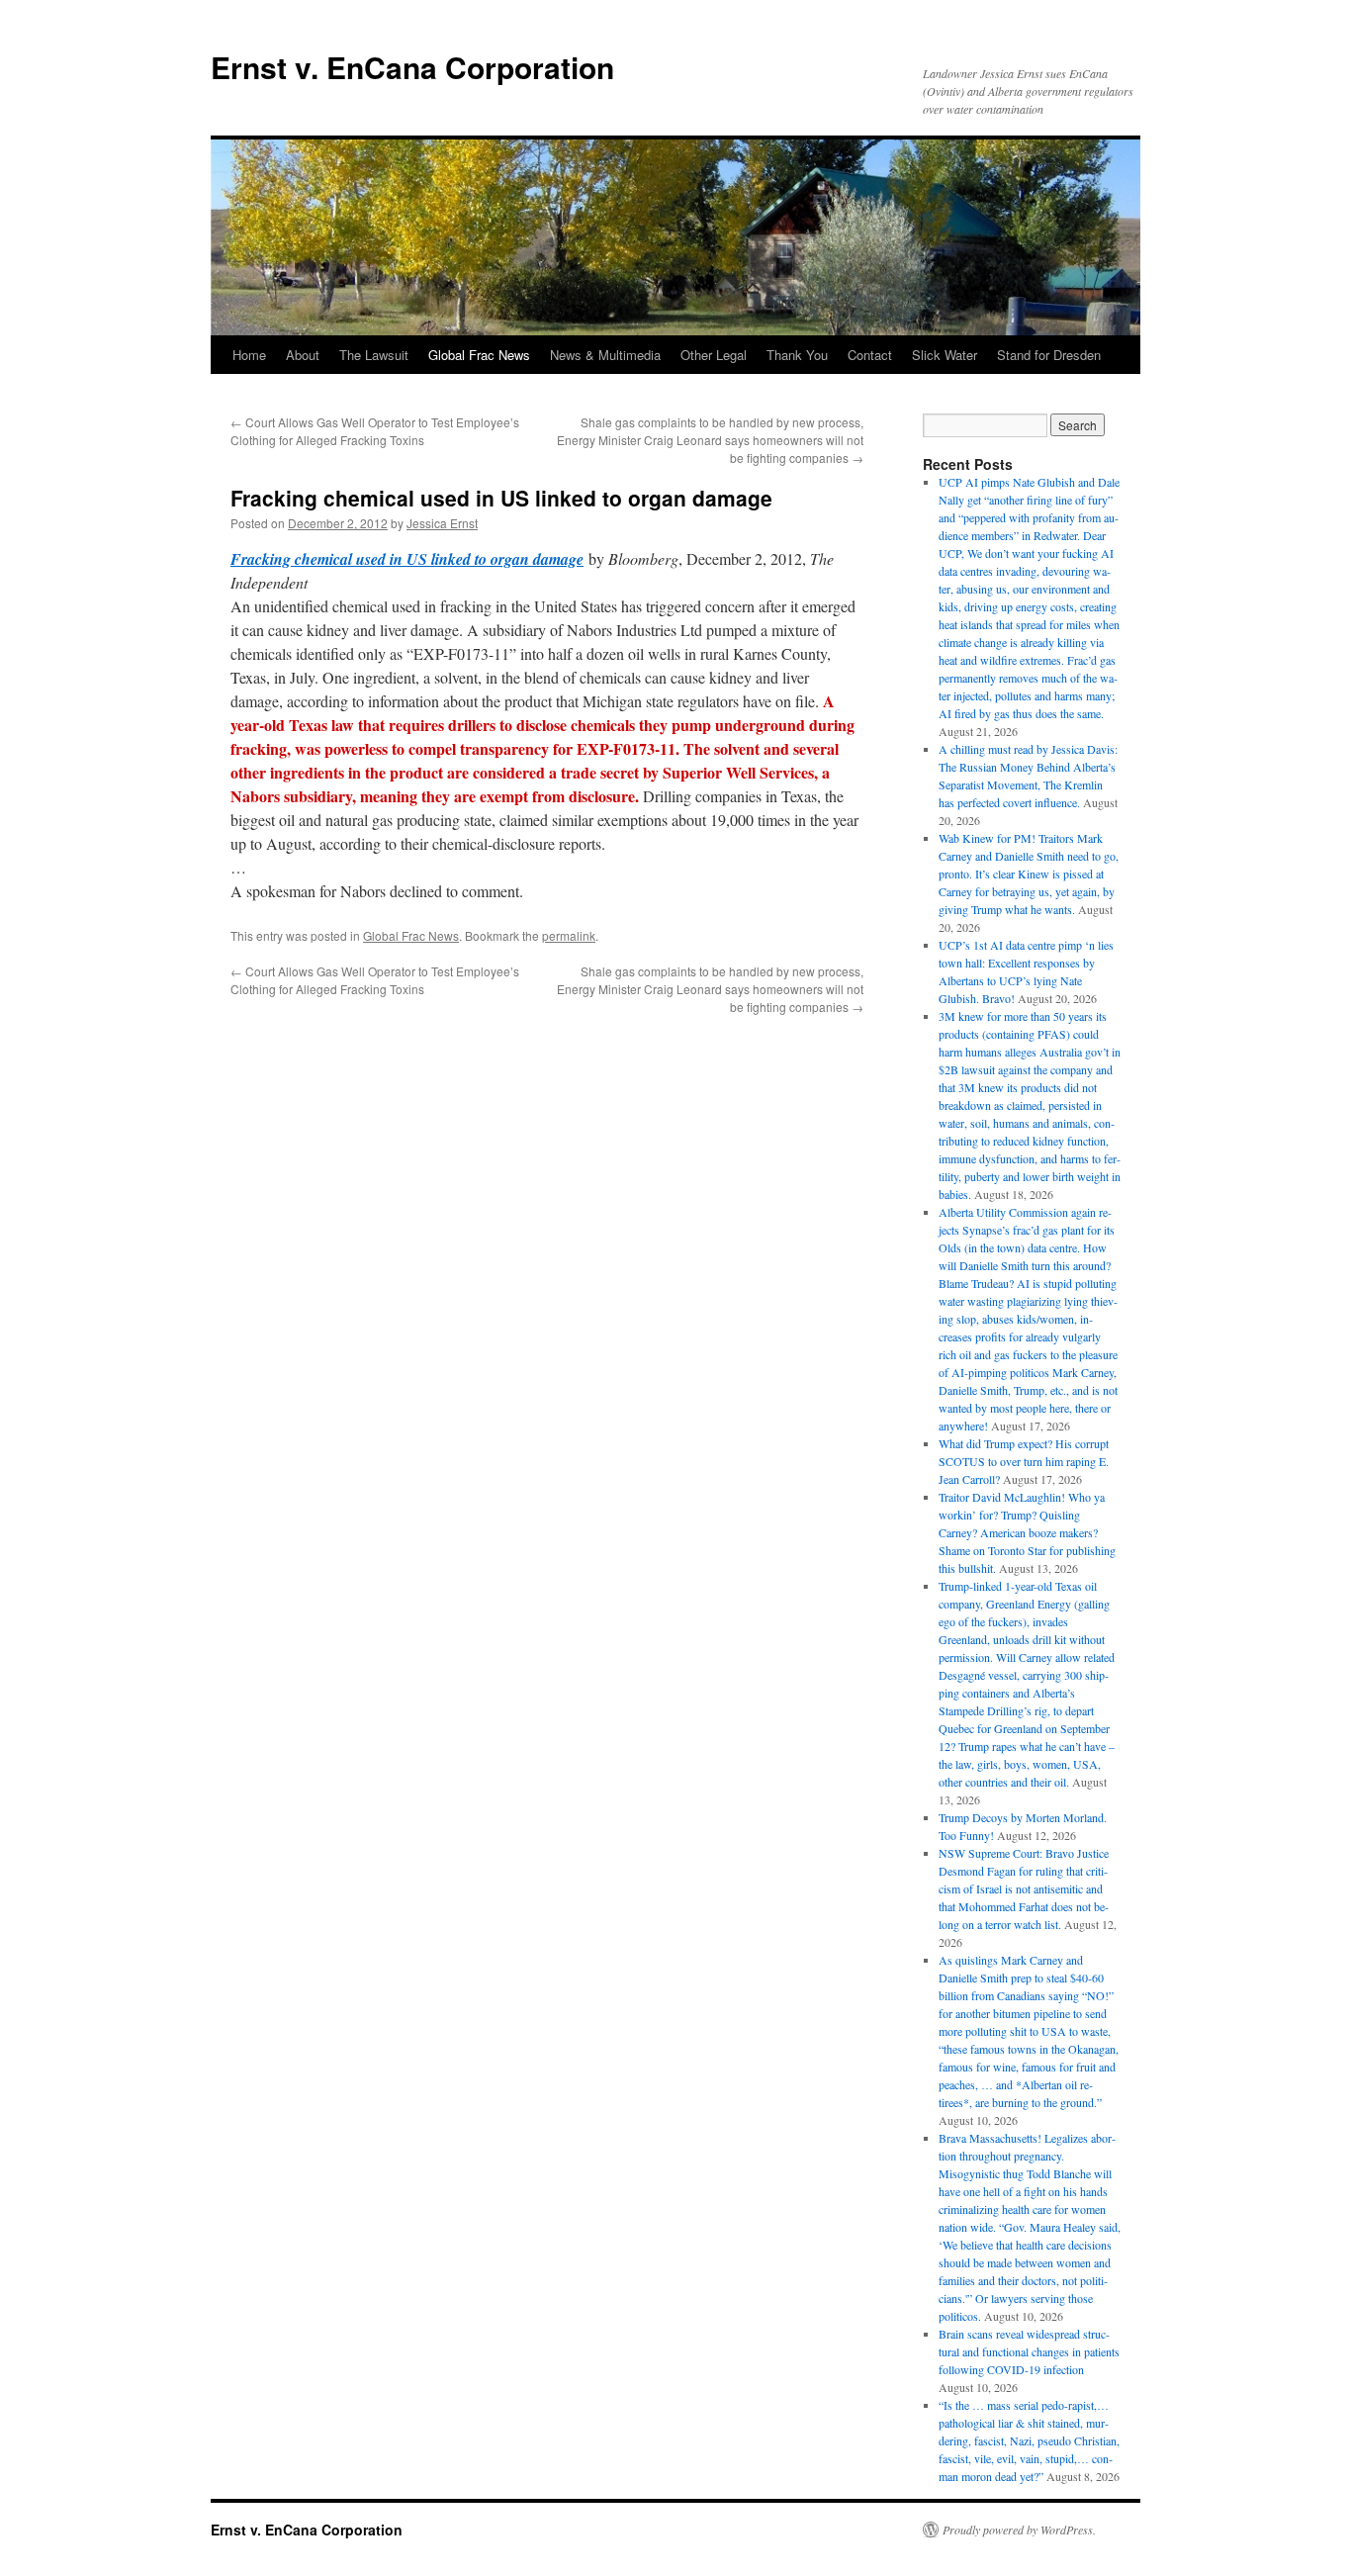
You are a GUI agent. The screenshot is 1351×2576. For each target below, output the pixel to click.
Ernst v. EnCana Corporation (412, 67)
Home (249, 355)
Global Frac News (479, 355)
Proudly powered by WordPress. (1019, 2530)
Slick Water (945, 355)
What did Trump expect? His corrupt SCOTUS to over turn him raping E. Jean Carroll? (1024, 1461)
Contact (870, 355)
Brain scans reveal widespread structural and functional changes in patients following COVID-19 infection (1029, 2351)
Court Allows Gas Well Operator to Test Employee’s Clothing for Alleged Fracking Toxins (375, 431)
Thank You (797, 355)
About (303, 355)
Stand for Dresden (1049, 355)
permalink (569, 935)
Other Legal (714, 355)
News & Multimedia (605, 355)
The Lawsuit (374, 355)
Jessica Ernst (442, 523)
